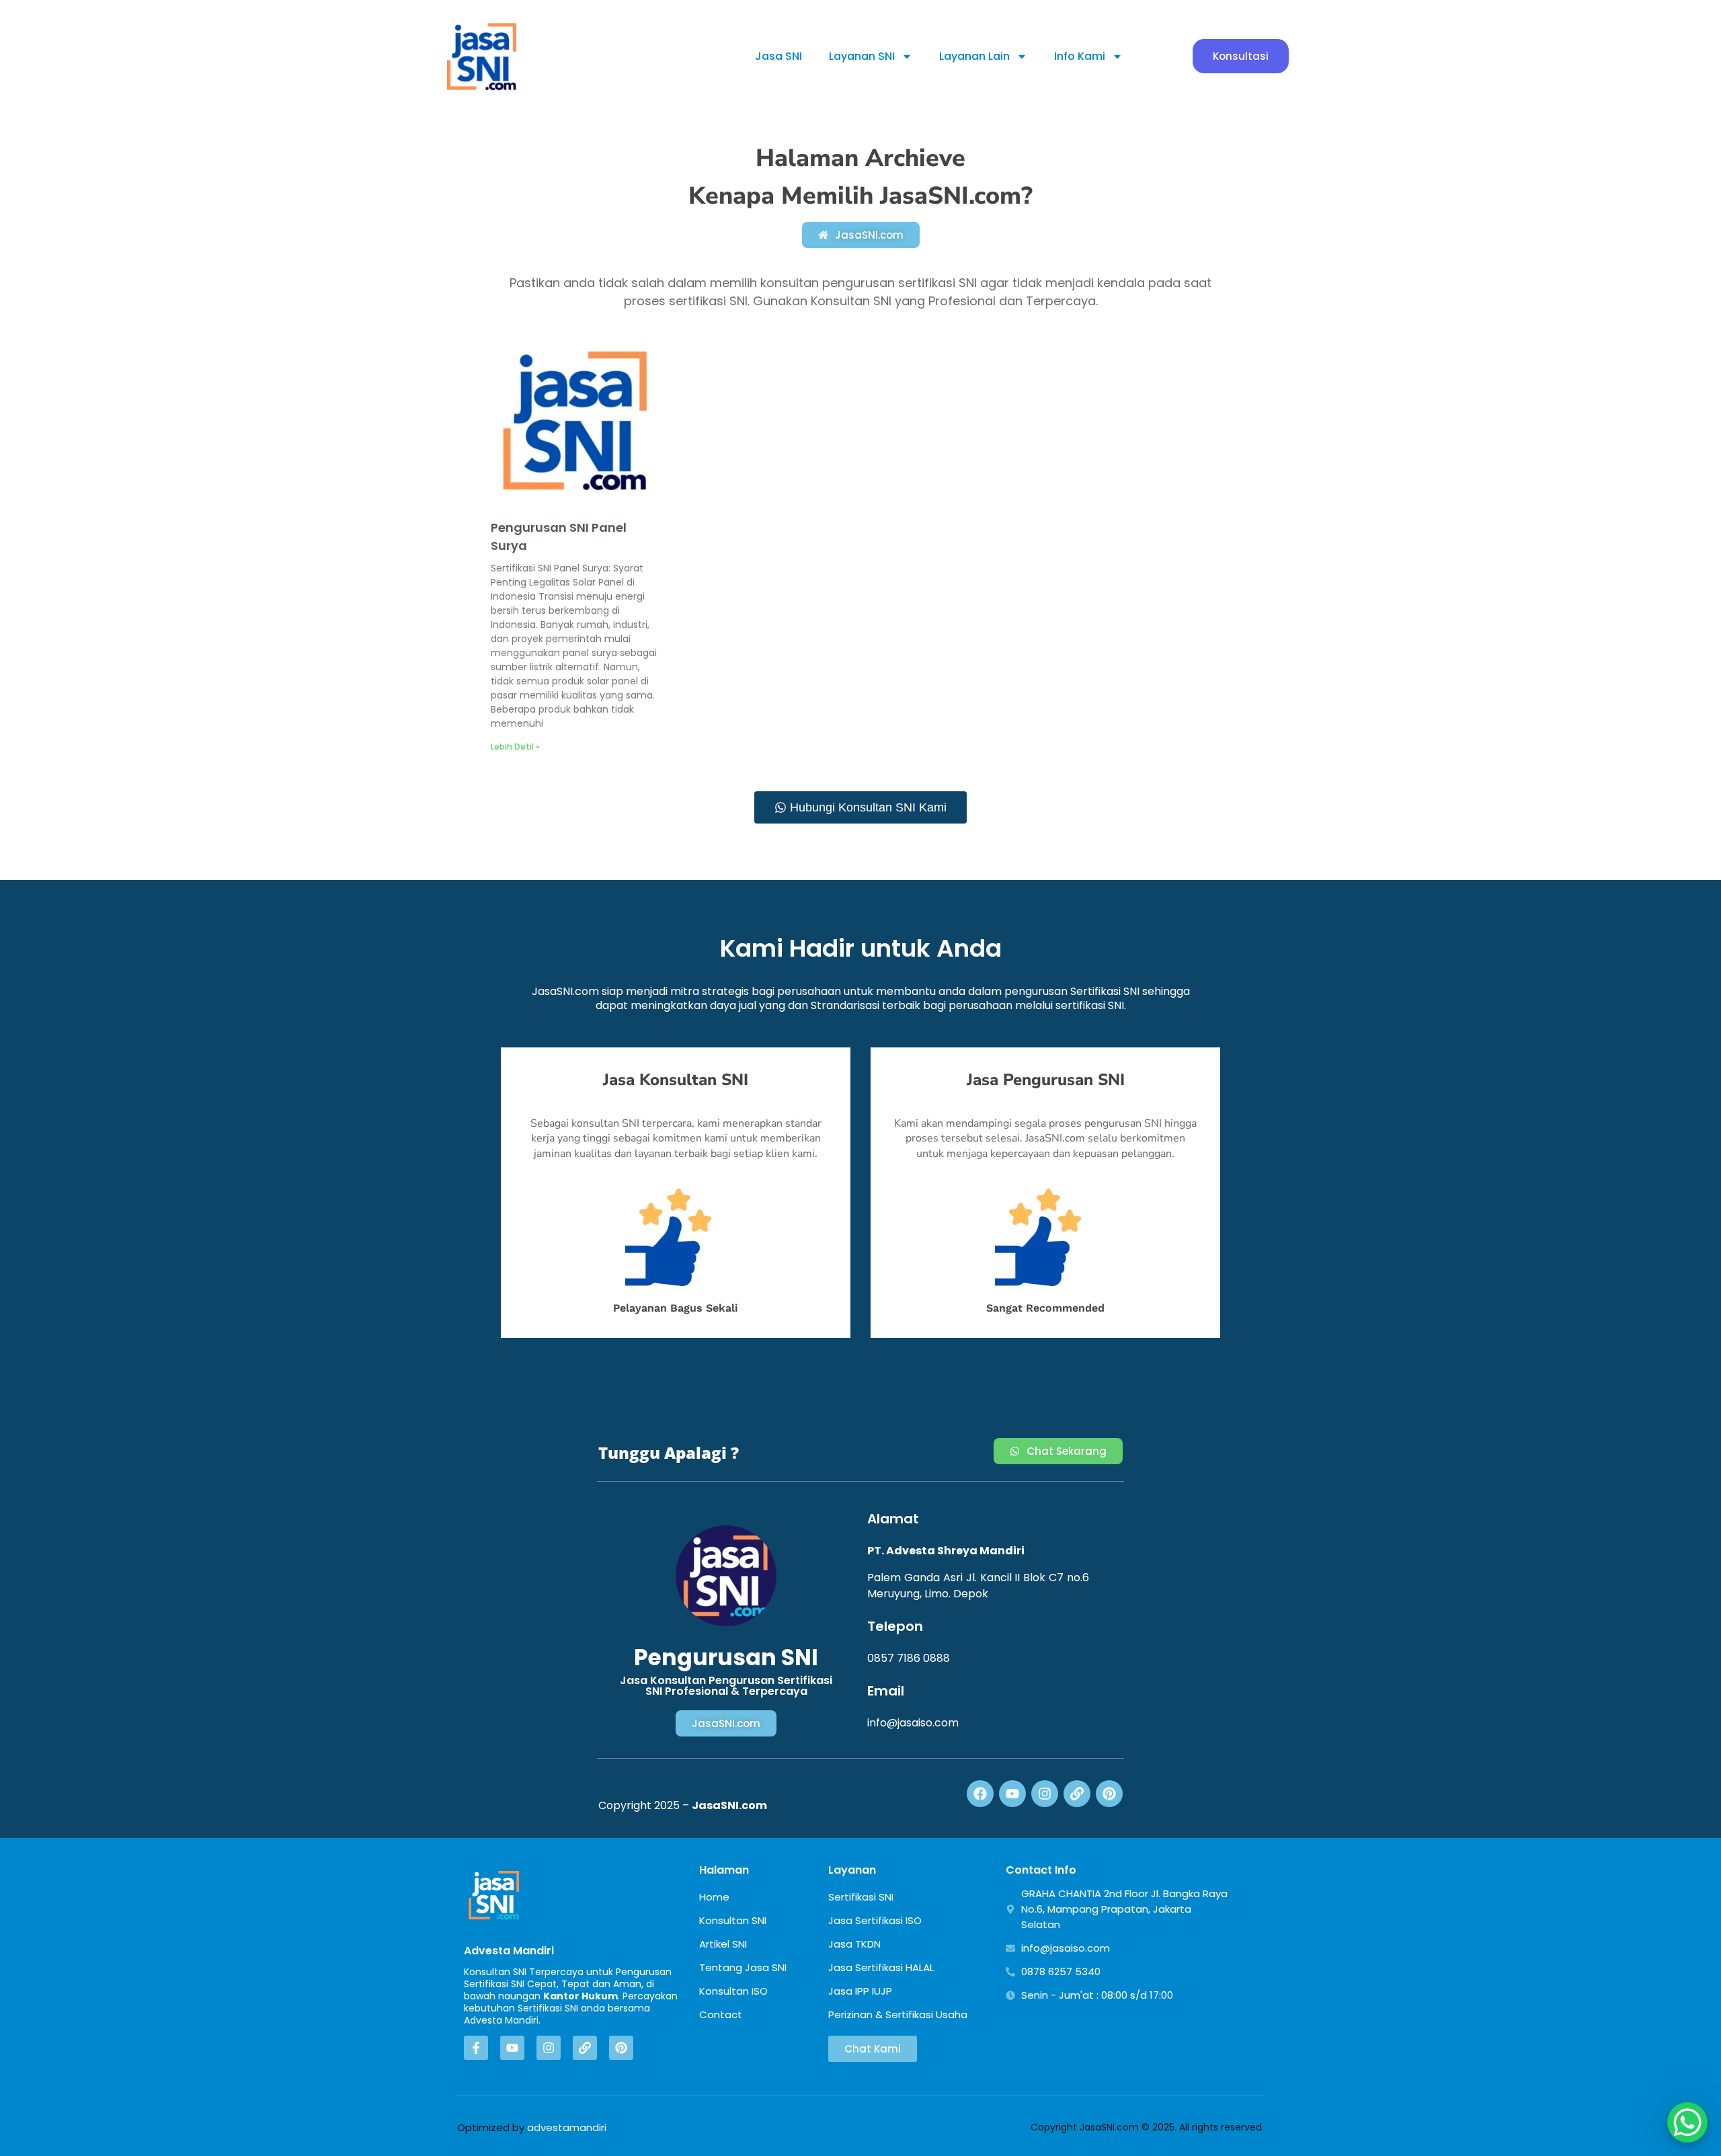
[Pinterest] (1109, 1794)
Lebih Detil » (515, 747)
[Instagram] (1045, 1794)
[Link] (1077, 1794)
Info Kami (1080, 56)
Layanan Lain (974, 56)
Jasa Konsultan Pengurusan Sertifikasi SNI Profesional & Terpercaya (726, 1686)
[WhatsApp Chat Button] (1687, 2122)
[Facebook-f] (476, 2048)
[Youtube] (1012, 1794)
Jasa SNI (778, 56)
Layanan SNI (862, 56)
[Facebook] (980, 1794)
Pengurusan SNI (726, 1658)
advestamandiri (567, 2127)
